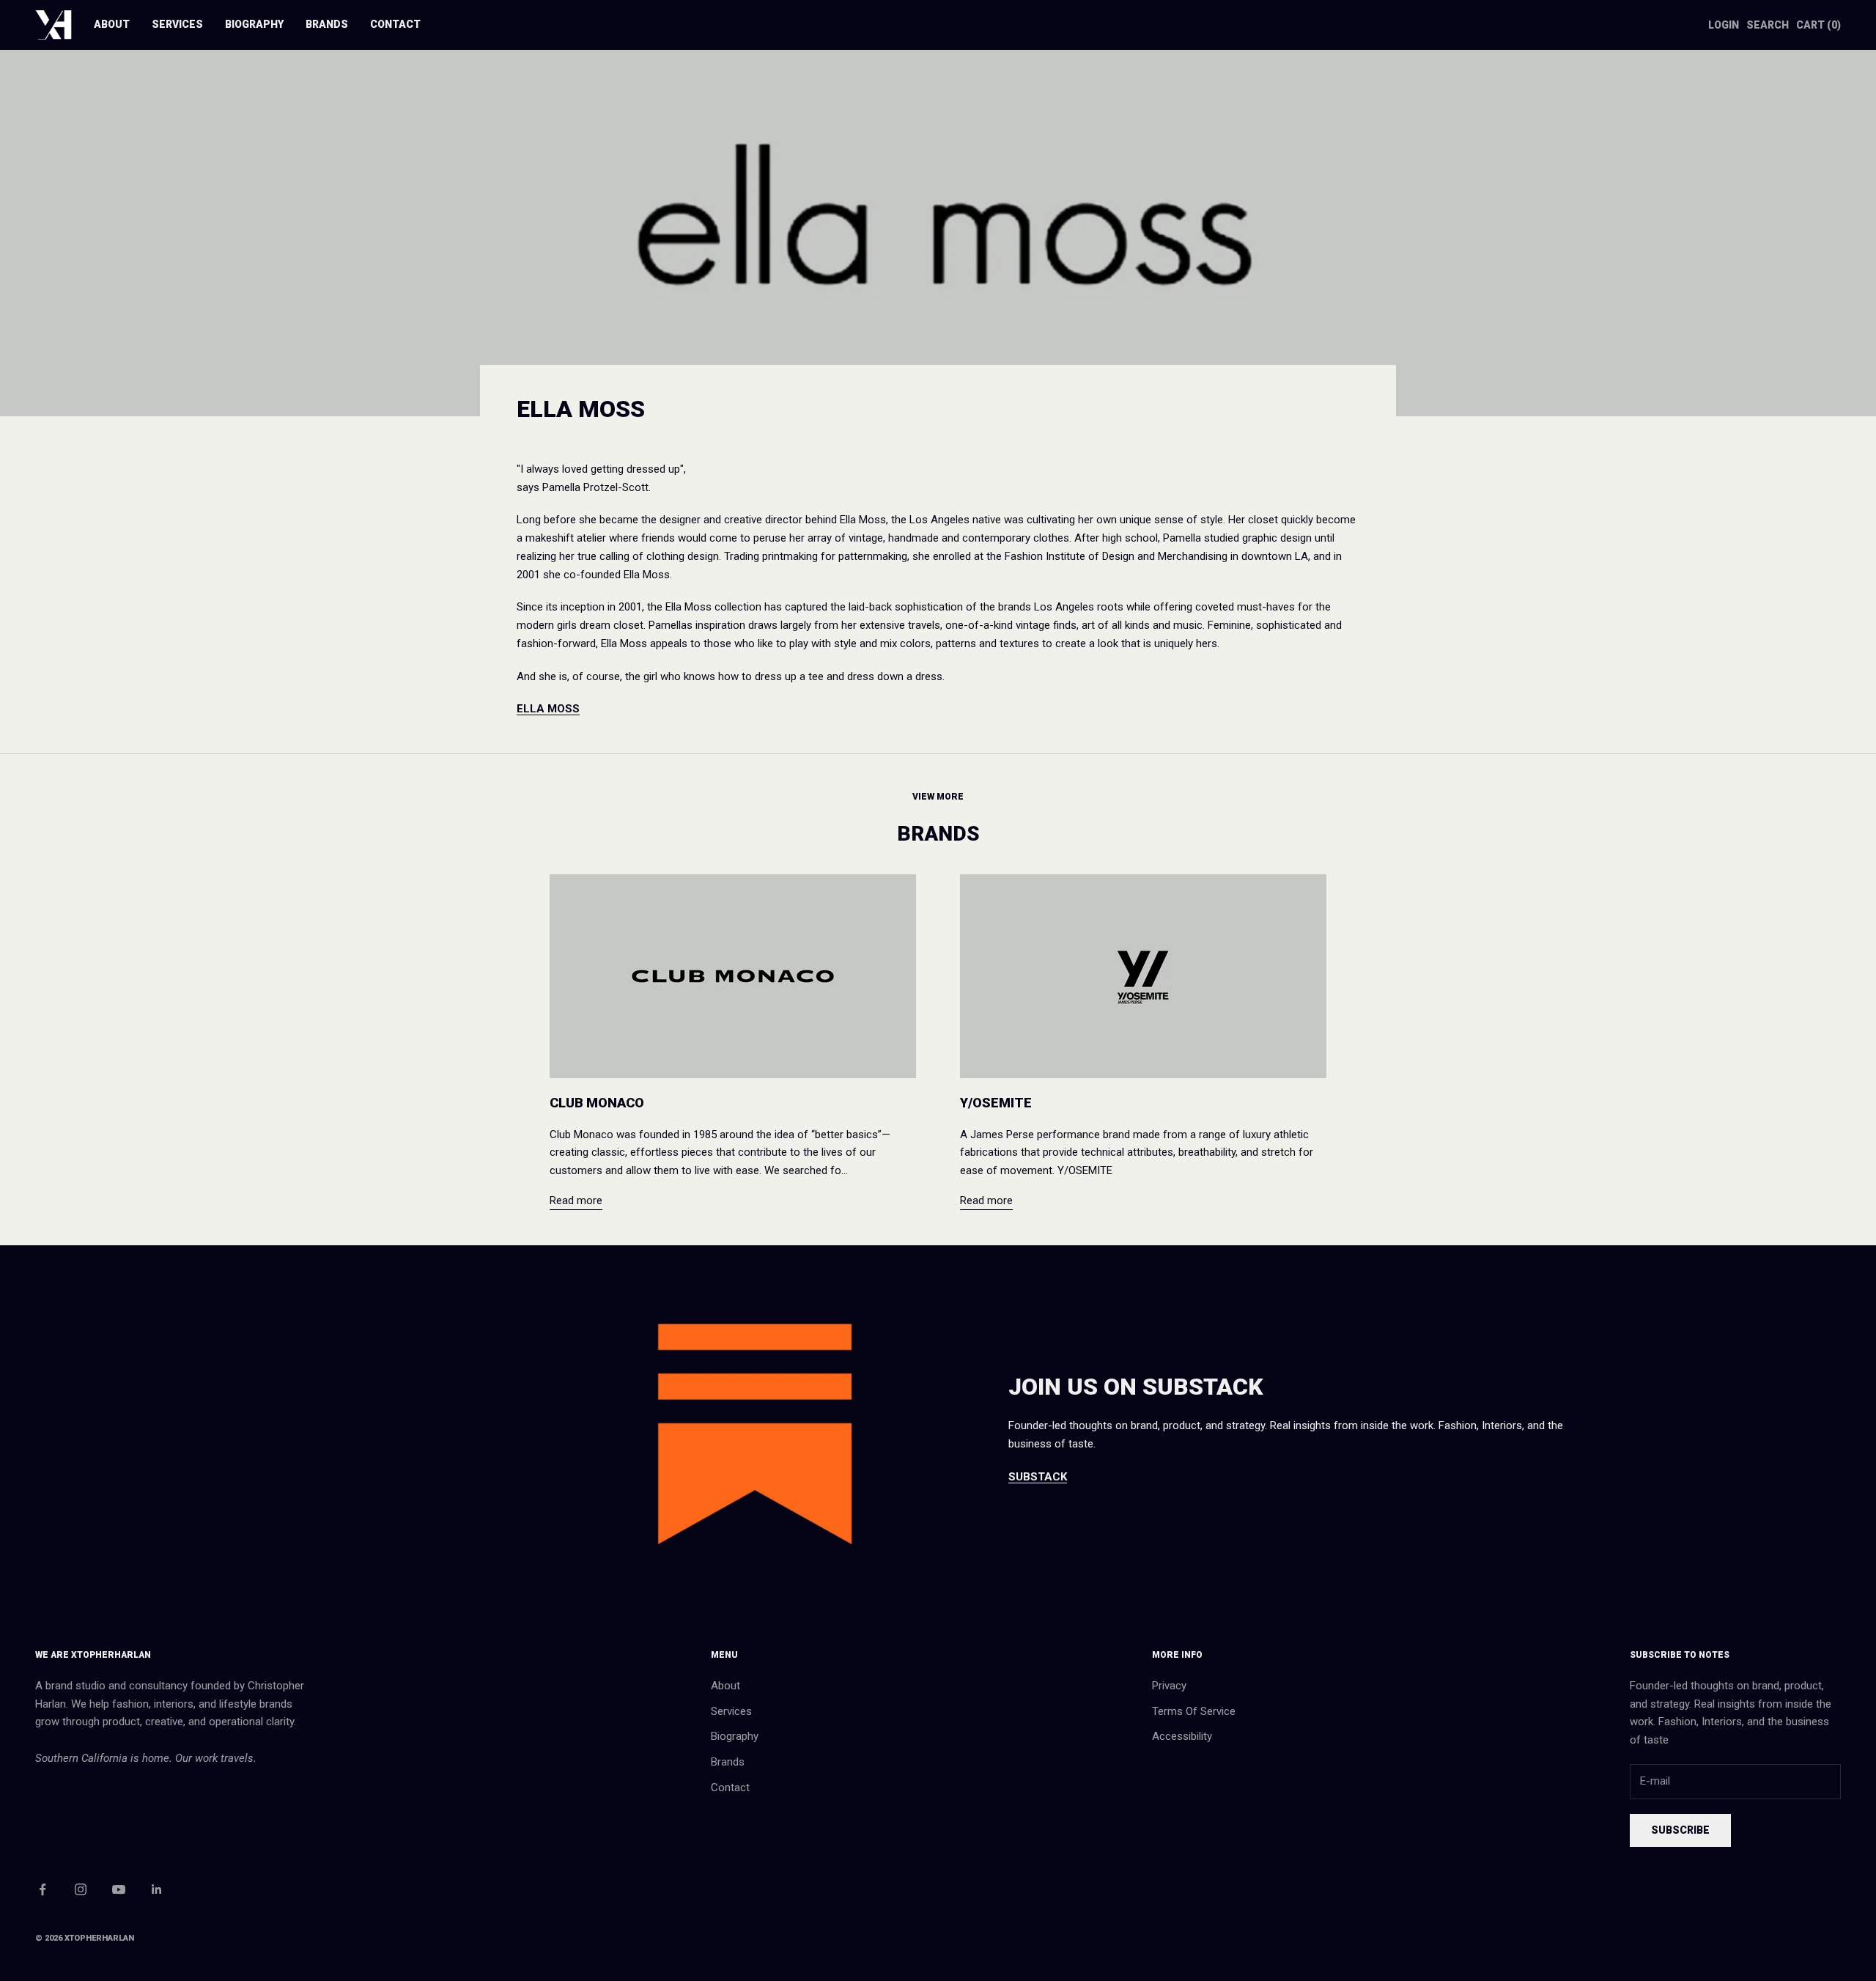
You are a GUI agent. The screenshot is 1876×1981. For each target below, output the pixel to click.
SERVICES (177, 24)
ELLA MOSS (548, 709)
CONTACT (395, 24)
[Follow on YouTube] (119, 1889)
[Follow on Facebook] (43, 1889)
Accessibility (1182, 1736)
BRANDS (327, 24)
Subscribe (1680, 1830)
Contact (730, 1788)
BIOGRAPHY (254, 24)
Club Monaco (597, 1103)
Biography (735, 1736)
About (725, 1686)
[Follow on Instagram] (81, 1889)
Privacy (1169, 1686)
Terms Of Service (1194, 1711)
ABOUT (112, 24)
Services (731, 1711)
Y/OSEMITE (996, 1103)
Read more (576, 1200)
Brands (728, 1762)
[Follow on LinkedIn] (157, 1889)
